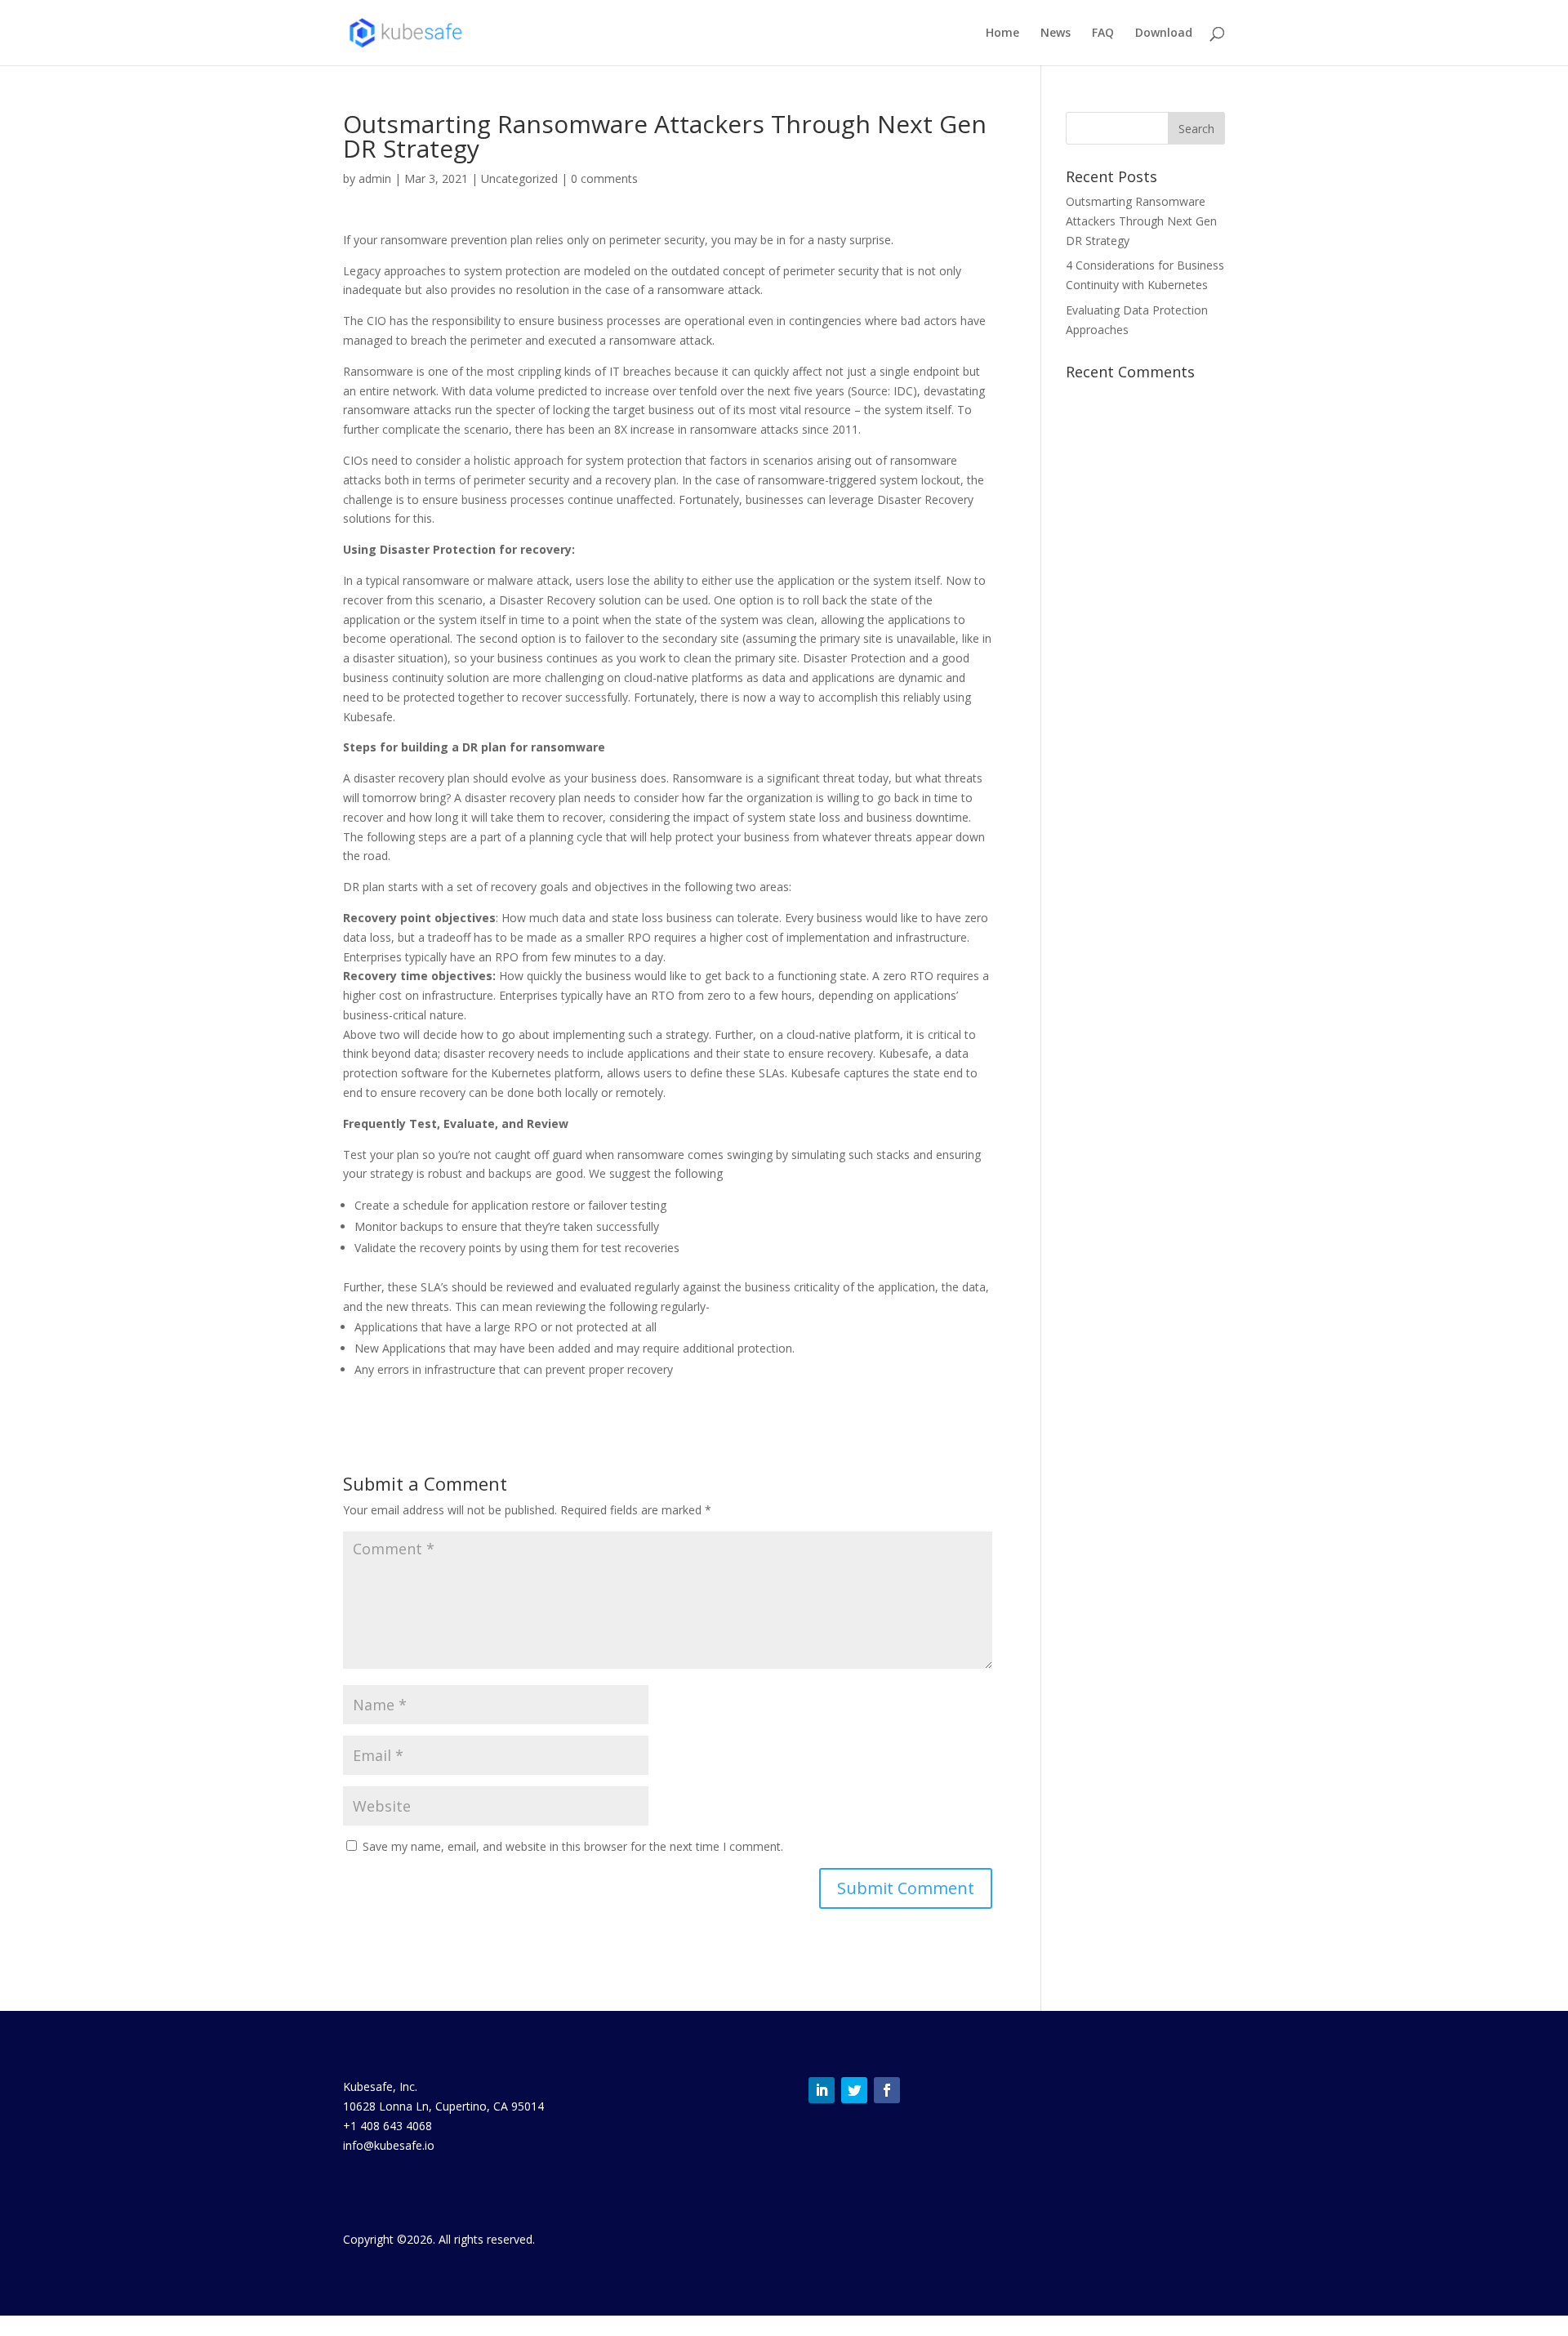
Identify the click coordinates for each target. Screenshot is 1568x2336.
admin (375, 178)
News (1056, 33)
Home (1002, 33)
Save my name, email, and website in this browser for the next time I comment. (573, 1846)
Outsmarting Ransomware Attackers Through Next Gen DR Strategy (1141, 221)
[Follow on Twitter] (854, 2090)
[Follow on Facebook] (887, 2090)
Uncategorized (519, 178)
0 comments (604, 178)
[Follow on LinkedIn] (822, 2090)
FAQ (1103, 33)
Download (1164, 33)
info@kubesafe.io (389, 2145)
